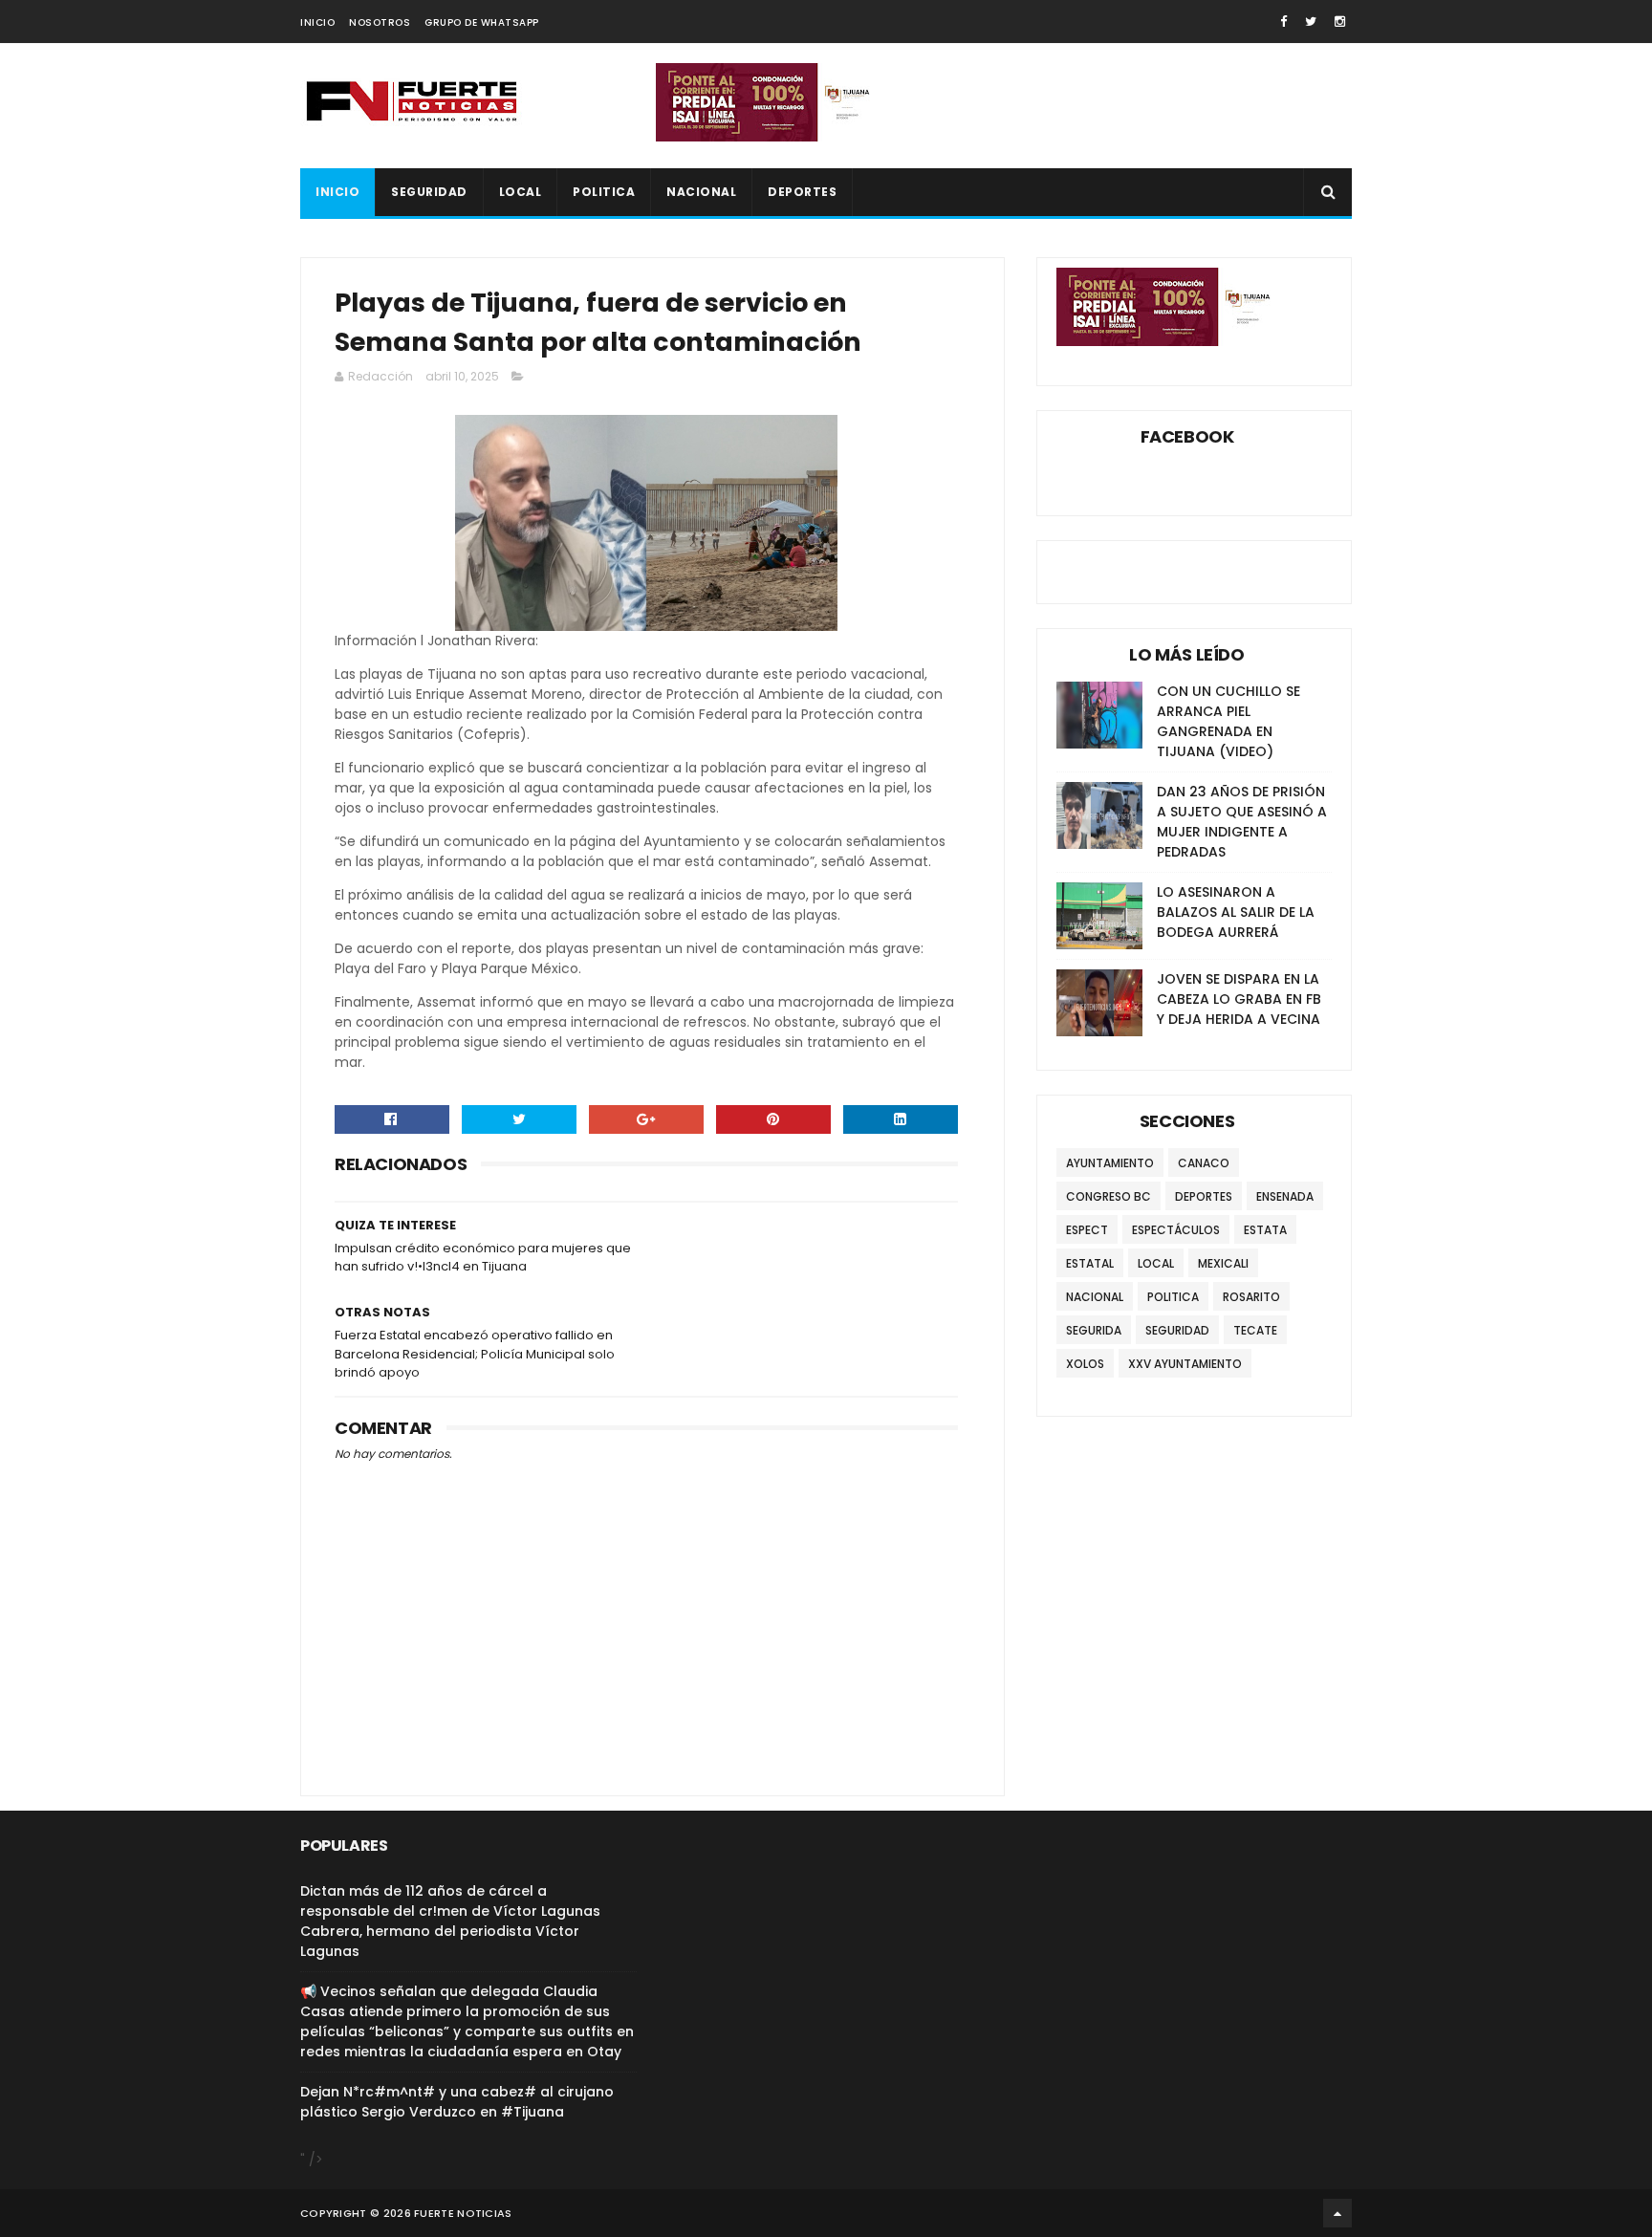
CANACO (1204, 1163)
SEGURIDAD (429, 192)
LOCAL (521, 192)
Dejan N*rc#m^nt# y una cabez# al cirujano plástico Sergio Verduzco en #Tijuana (457, 2102)
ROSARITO (1251, 1297)
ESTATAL (1090, 1263)
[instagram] (1340, 22)
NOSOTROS (380, 22)
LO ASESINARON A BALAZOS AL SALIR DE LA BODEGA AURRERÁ (1236, 912)
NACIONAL (701, 192)
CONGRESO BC (1109, 1196)
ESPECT (1087, 1230)
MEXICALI (1223, 1263)
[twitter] (1311, 22)
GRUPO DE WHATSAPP (482, 22)
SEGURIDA (1094, 1330)
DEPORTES (802, 192)
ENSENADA (1285, 1196)
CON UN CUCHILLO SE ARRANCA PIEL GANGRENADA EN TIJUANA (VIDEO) (1228, 721)
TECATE (1255, 1330)
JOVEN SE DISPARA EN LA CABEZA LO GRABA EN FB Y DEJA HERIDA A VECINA (1239, 999)
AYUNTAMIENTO (1110, 1163)
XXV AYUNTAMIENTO (1185, 1364)
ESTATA (1265, 1230)
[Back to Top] (1337, 2213)
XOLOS (1085, 1364)
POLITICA (604, 192)
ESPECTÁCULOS (1176, 1230)
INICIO (317, 22)
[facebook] (1283, 22)
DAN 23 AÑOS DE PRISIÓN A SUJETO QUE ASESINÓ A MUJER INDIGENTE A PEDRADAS (1242, 822)
